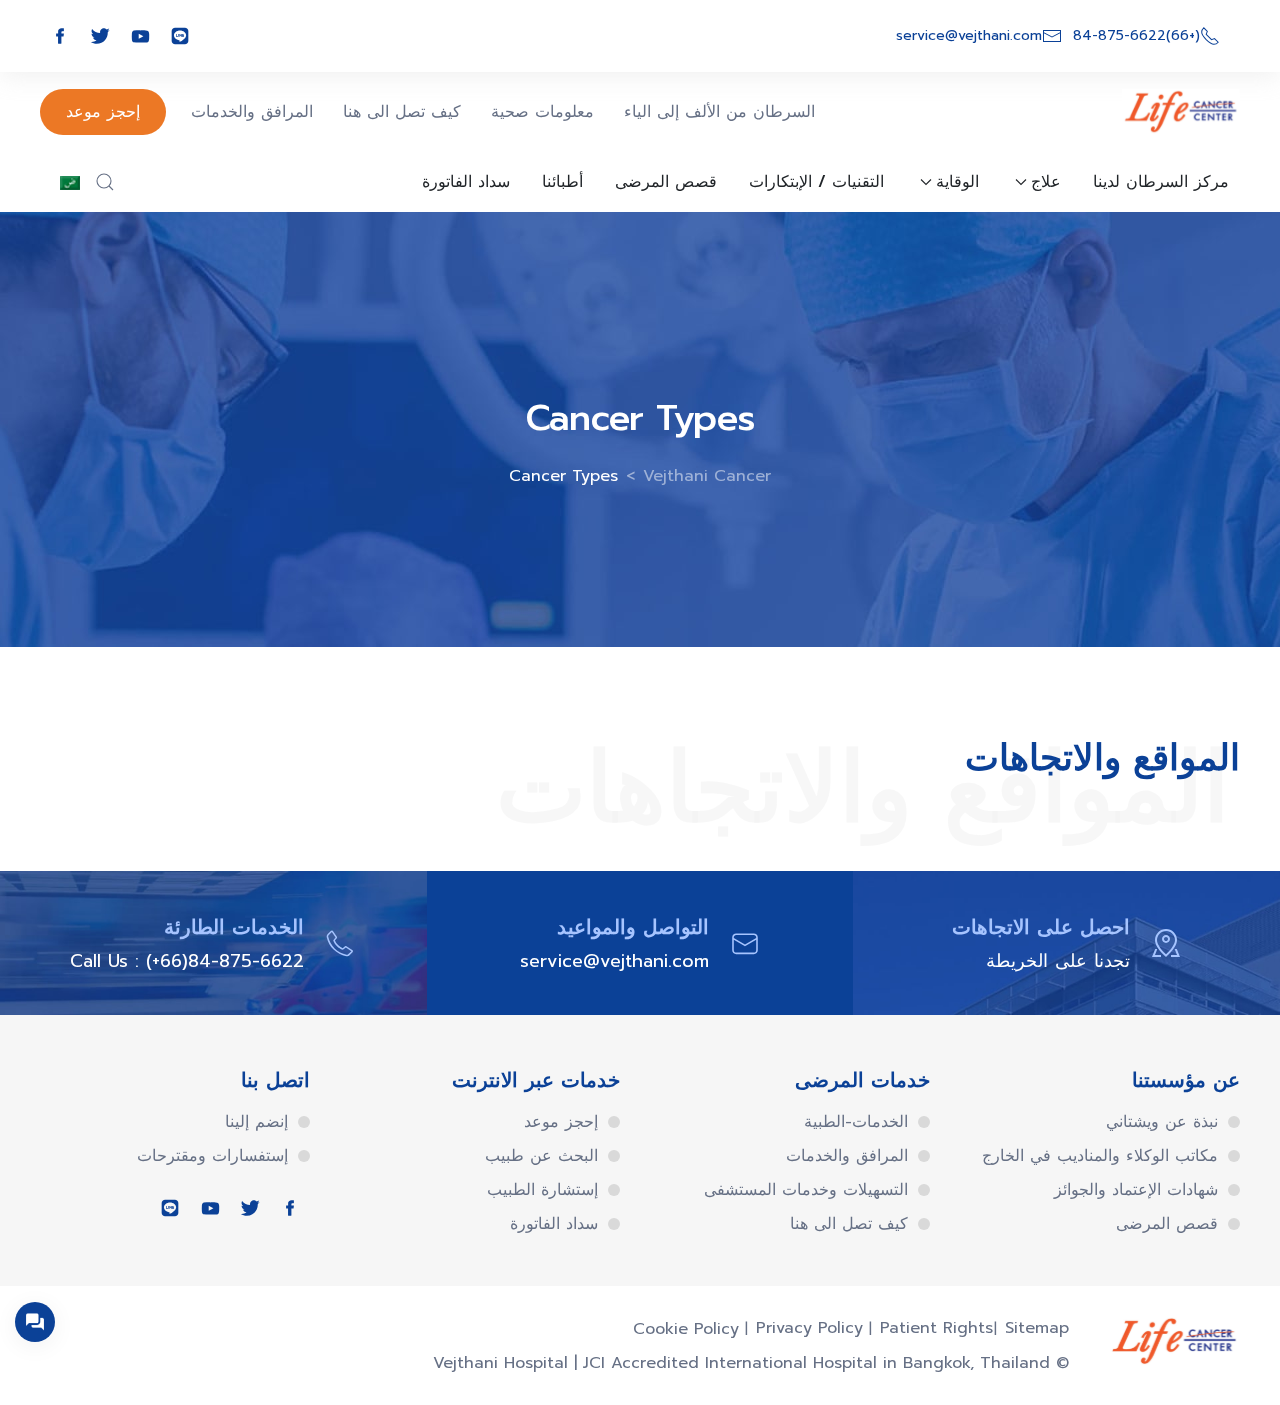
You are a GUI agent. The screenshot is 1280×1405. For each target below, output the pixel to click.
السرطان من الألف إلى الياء (719, 112)
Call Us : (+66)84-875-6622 (187, 961)
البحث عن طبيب (541, 1156)
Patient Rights (936, 1328)
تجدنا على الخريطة (1058, 961)
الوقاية (957, 182)
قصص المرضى (666, 182)
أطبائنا (562, 182)
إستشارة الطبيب (542, 1190)
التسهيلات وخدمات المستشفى (806, 1190)
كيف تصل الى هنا (402, 112)
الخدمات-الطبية (856, 1122)
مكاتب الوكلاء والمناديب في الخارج (1100, 1156)
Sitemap (1037, 1328)
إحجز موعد (103, 112)
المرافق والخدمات (252, 112)
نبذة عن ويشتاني (1162, 1122)
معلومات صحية (542, 112)
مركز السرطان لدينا (1161, 182)
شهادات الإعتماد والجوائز (1136, 1190)
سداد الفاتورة (466, 182)
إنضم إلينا (256, 1122)
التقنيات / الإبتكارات (816, 182)
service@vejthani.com (614, 961)
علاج (1046, 182)
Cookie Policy (686, 1329)
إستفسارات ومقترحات (212, 1156)
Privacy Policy (809, 1328)
